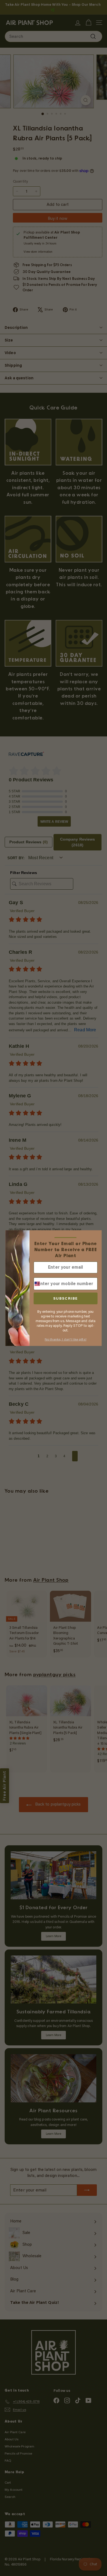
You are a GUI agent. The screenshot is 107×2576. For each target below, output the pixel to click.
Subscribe (66, 1298)
